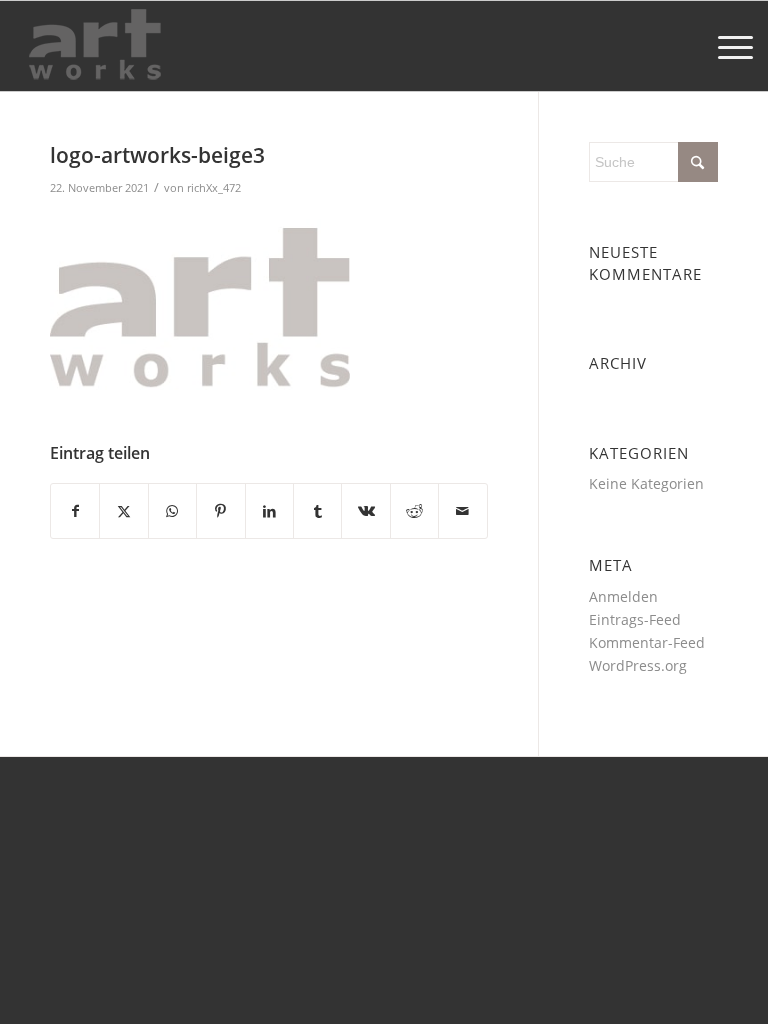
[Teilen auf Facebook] (75, 511)
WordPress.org (638, 665)
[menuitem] (725, 46)
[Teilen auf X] (123, 511)
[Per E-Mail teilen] (463, 511)
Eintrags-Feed (635, 619)
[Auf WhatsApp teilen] (172, 511)
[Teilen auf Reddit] (414, 511)
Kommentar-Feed (647, 642)
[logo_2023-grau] (95, 46)
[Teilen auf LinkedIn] (269, 511)
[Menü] (725, 46)
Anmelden (623, 596)
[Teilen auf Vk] (365, 511)
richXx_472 (214, 187)
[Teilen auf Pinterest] (220, 511)
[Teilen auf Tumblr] (317, 511)
